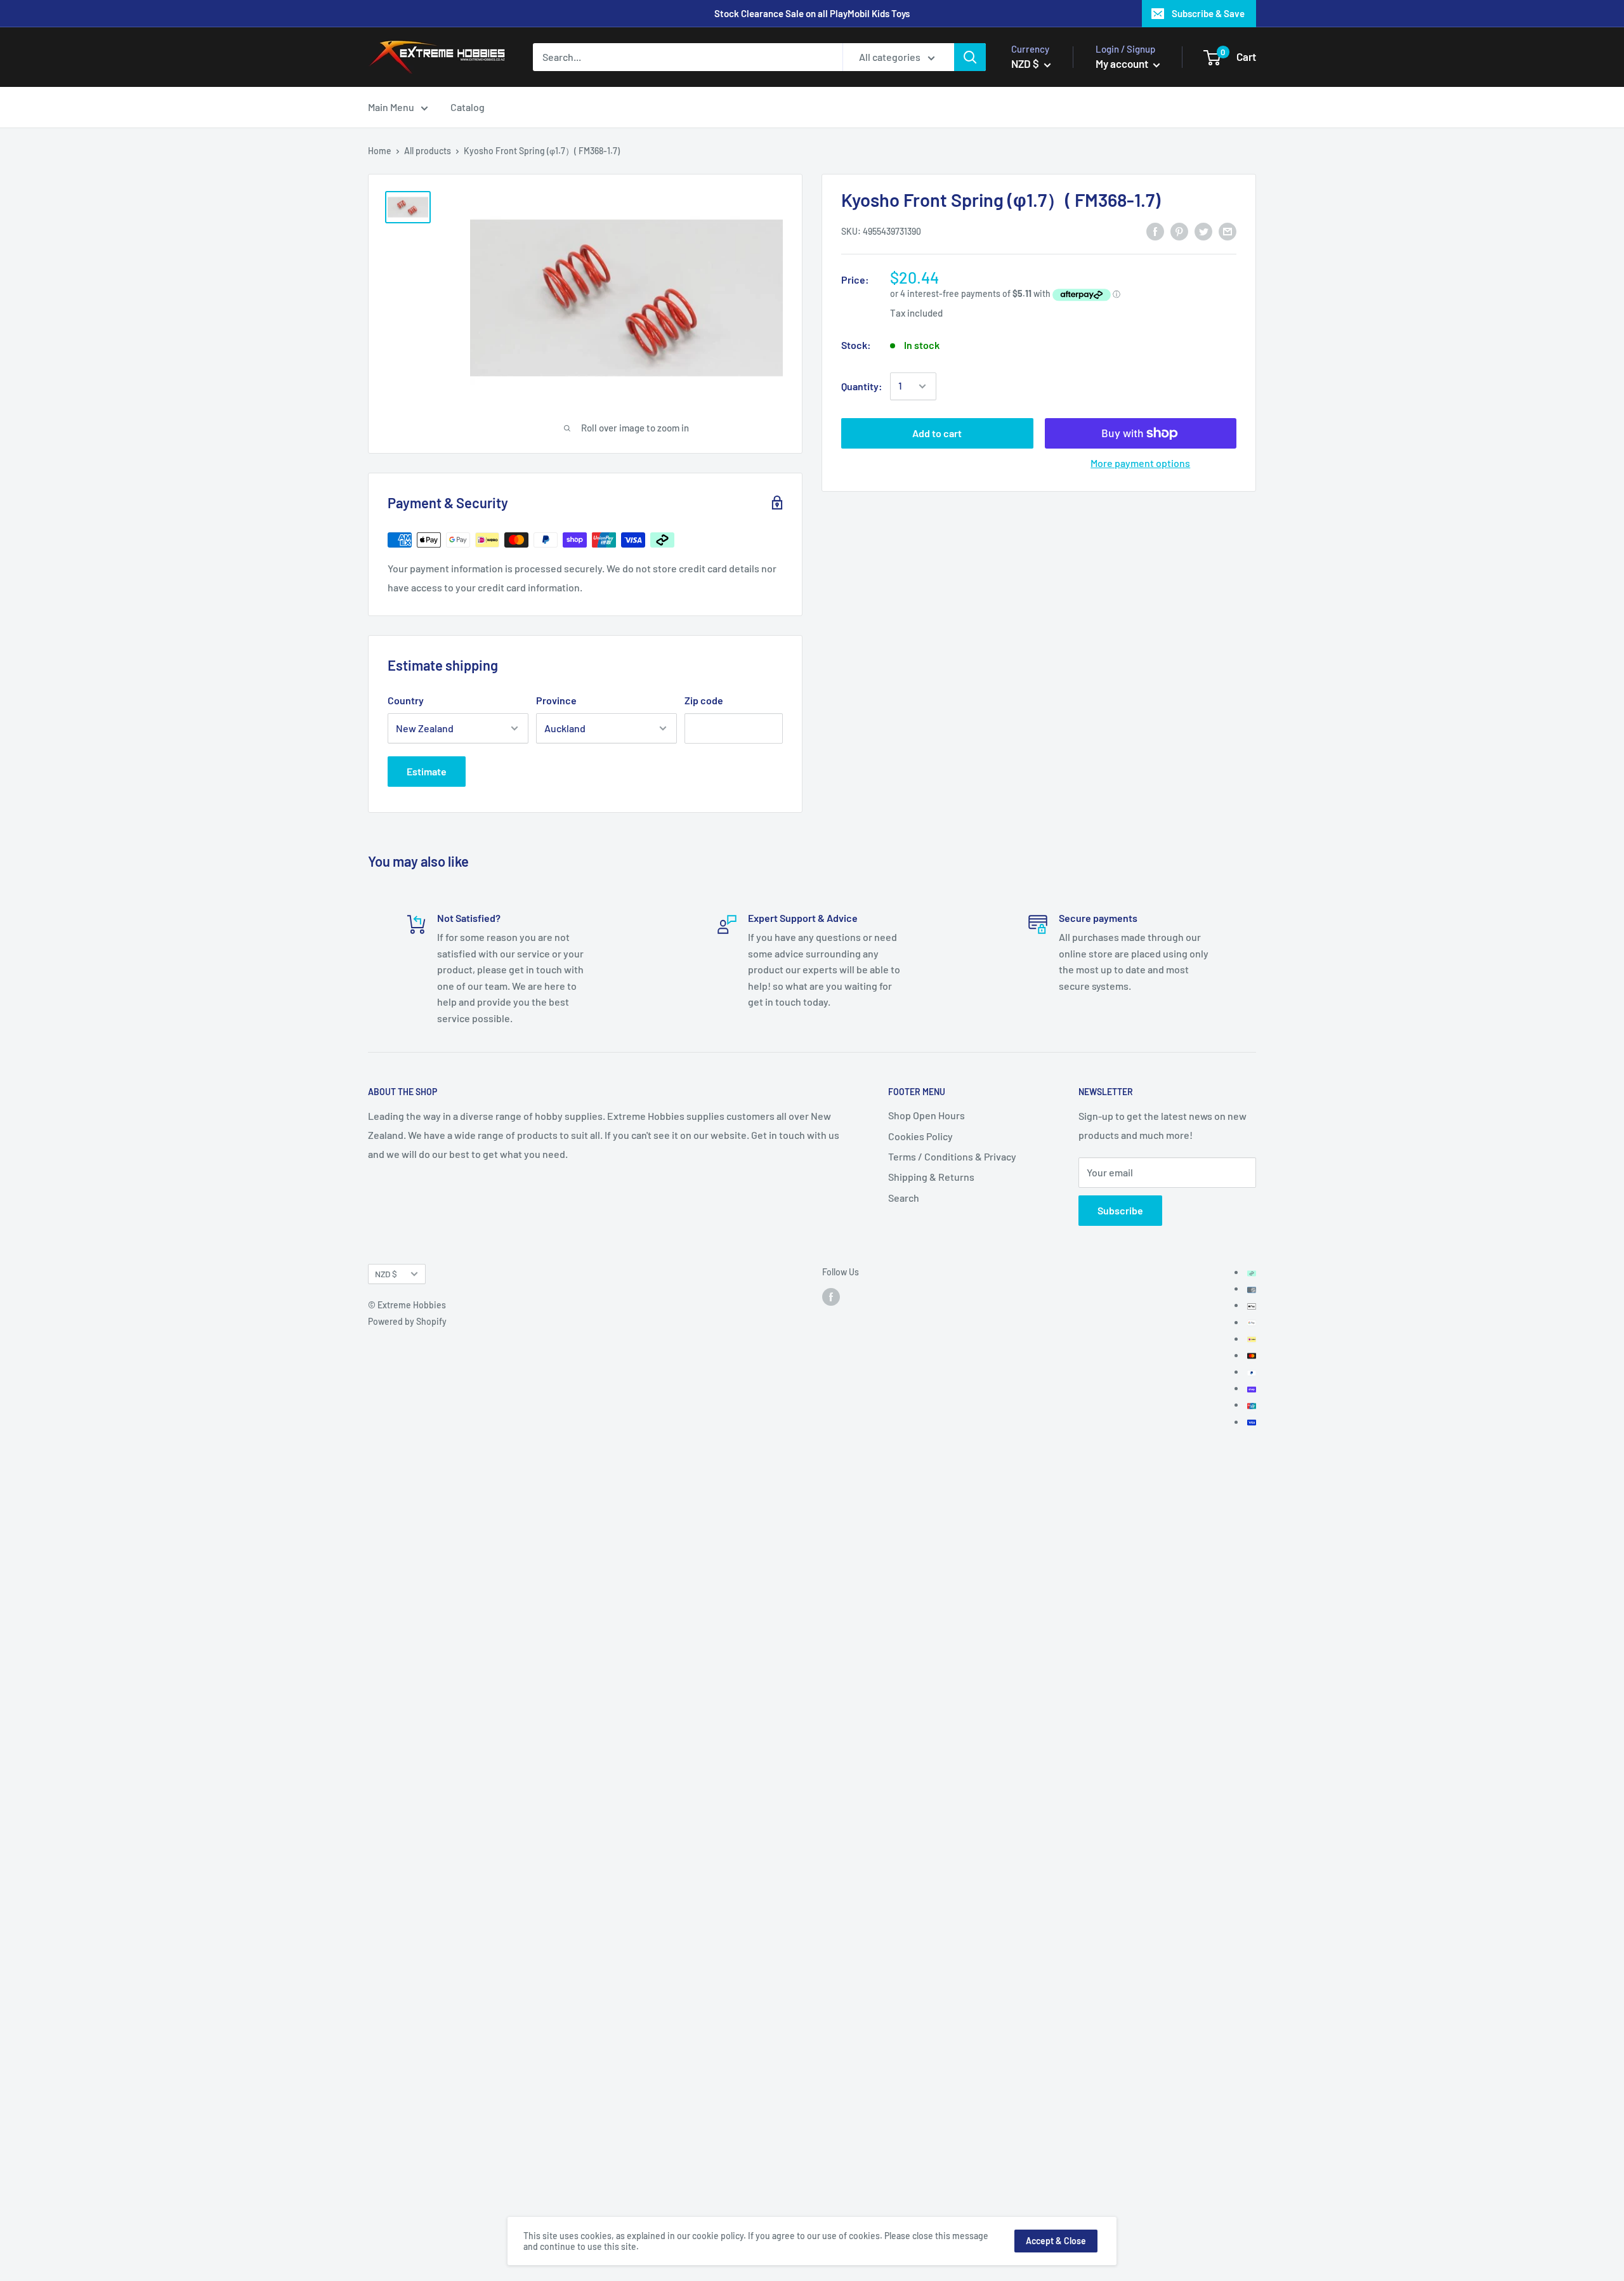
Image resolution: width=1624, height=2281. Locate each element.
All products (428, 151)
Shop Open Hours (927, 1115)
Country (406, 700)
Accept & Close (1056, 2241)
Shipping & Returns (931, 1177)
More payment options (1140, 463)
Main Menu (391, 107)
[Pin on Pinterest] (1179, 231)
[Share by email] (1228, 231)
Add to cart (937, 433)
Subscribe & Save (1208, 13)
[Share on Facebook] (1155, 231)
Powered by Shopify (407, 1321)
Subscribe (1120, 1210)
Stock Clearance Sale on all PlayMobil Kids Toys (812, 13)
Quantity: (862, 386)
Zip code (704, 700)
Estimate (427, 771)
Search (904, 1198)
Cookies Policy (920, 1136)
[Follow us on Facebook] (831, 1296)
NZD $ (386, 1274)
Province (556, 700)
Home (380, 151)
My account (1123, 63)
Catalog (468, 107)
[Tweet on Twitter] (1203, 231)
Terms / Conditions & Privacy (952, 1156)
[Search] (970, 57)
